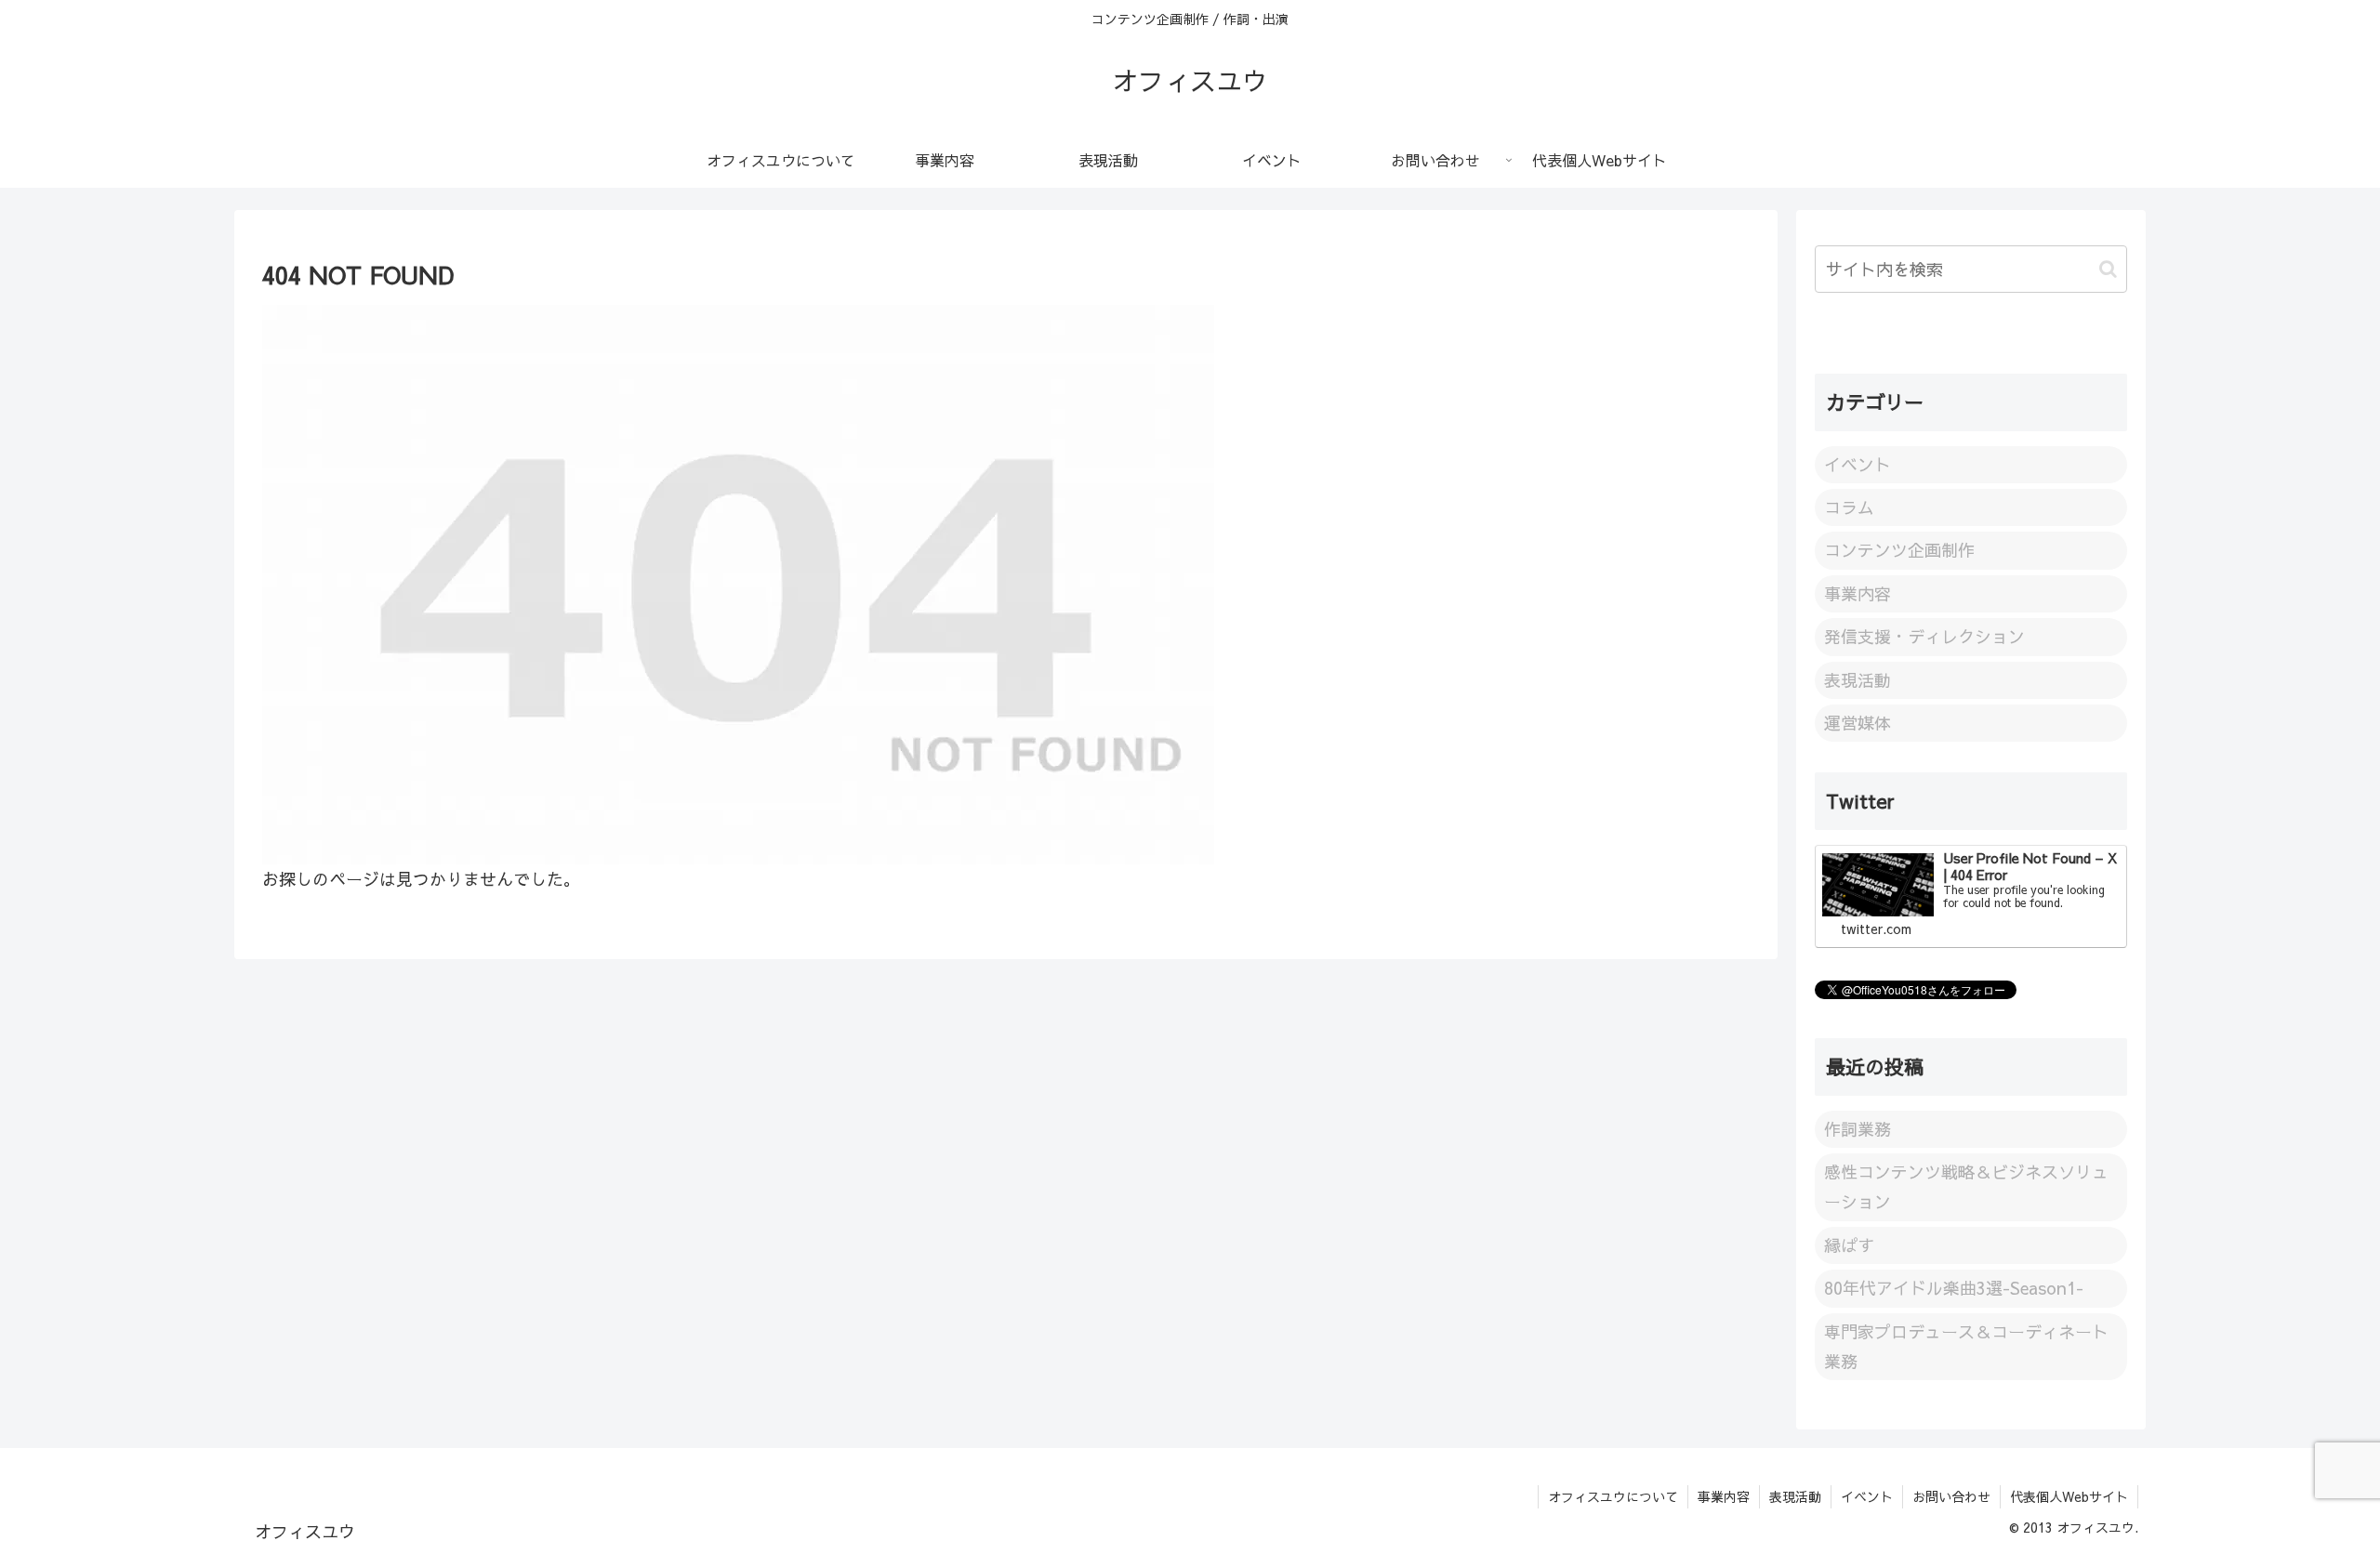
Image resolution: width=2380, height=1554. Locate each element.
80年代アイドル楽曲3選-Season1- (1954, 1288)
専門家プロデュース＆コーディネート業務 (1966, 1346)
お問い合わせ (1951, 1496)
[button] (2108, 269)
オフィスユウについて (1613, 1496)
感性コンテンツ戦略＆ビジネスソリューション (1966, 1186)
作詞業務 (1858, 1129)
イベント (1867, 1496)
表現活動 (1795, 1496)
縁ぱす (1849, 1245)
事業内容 (1724, 1496)
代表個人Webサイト (2069, 1496)
